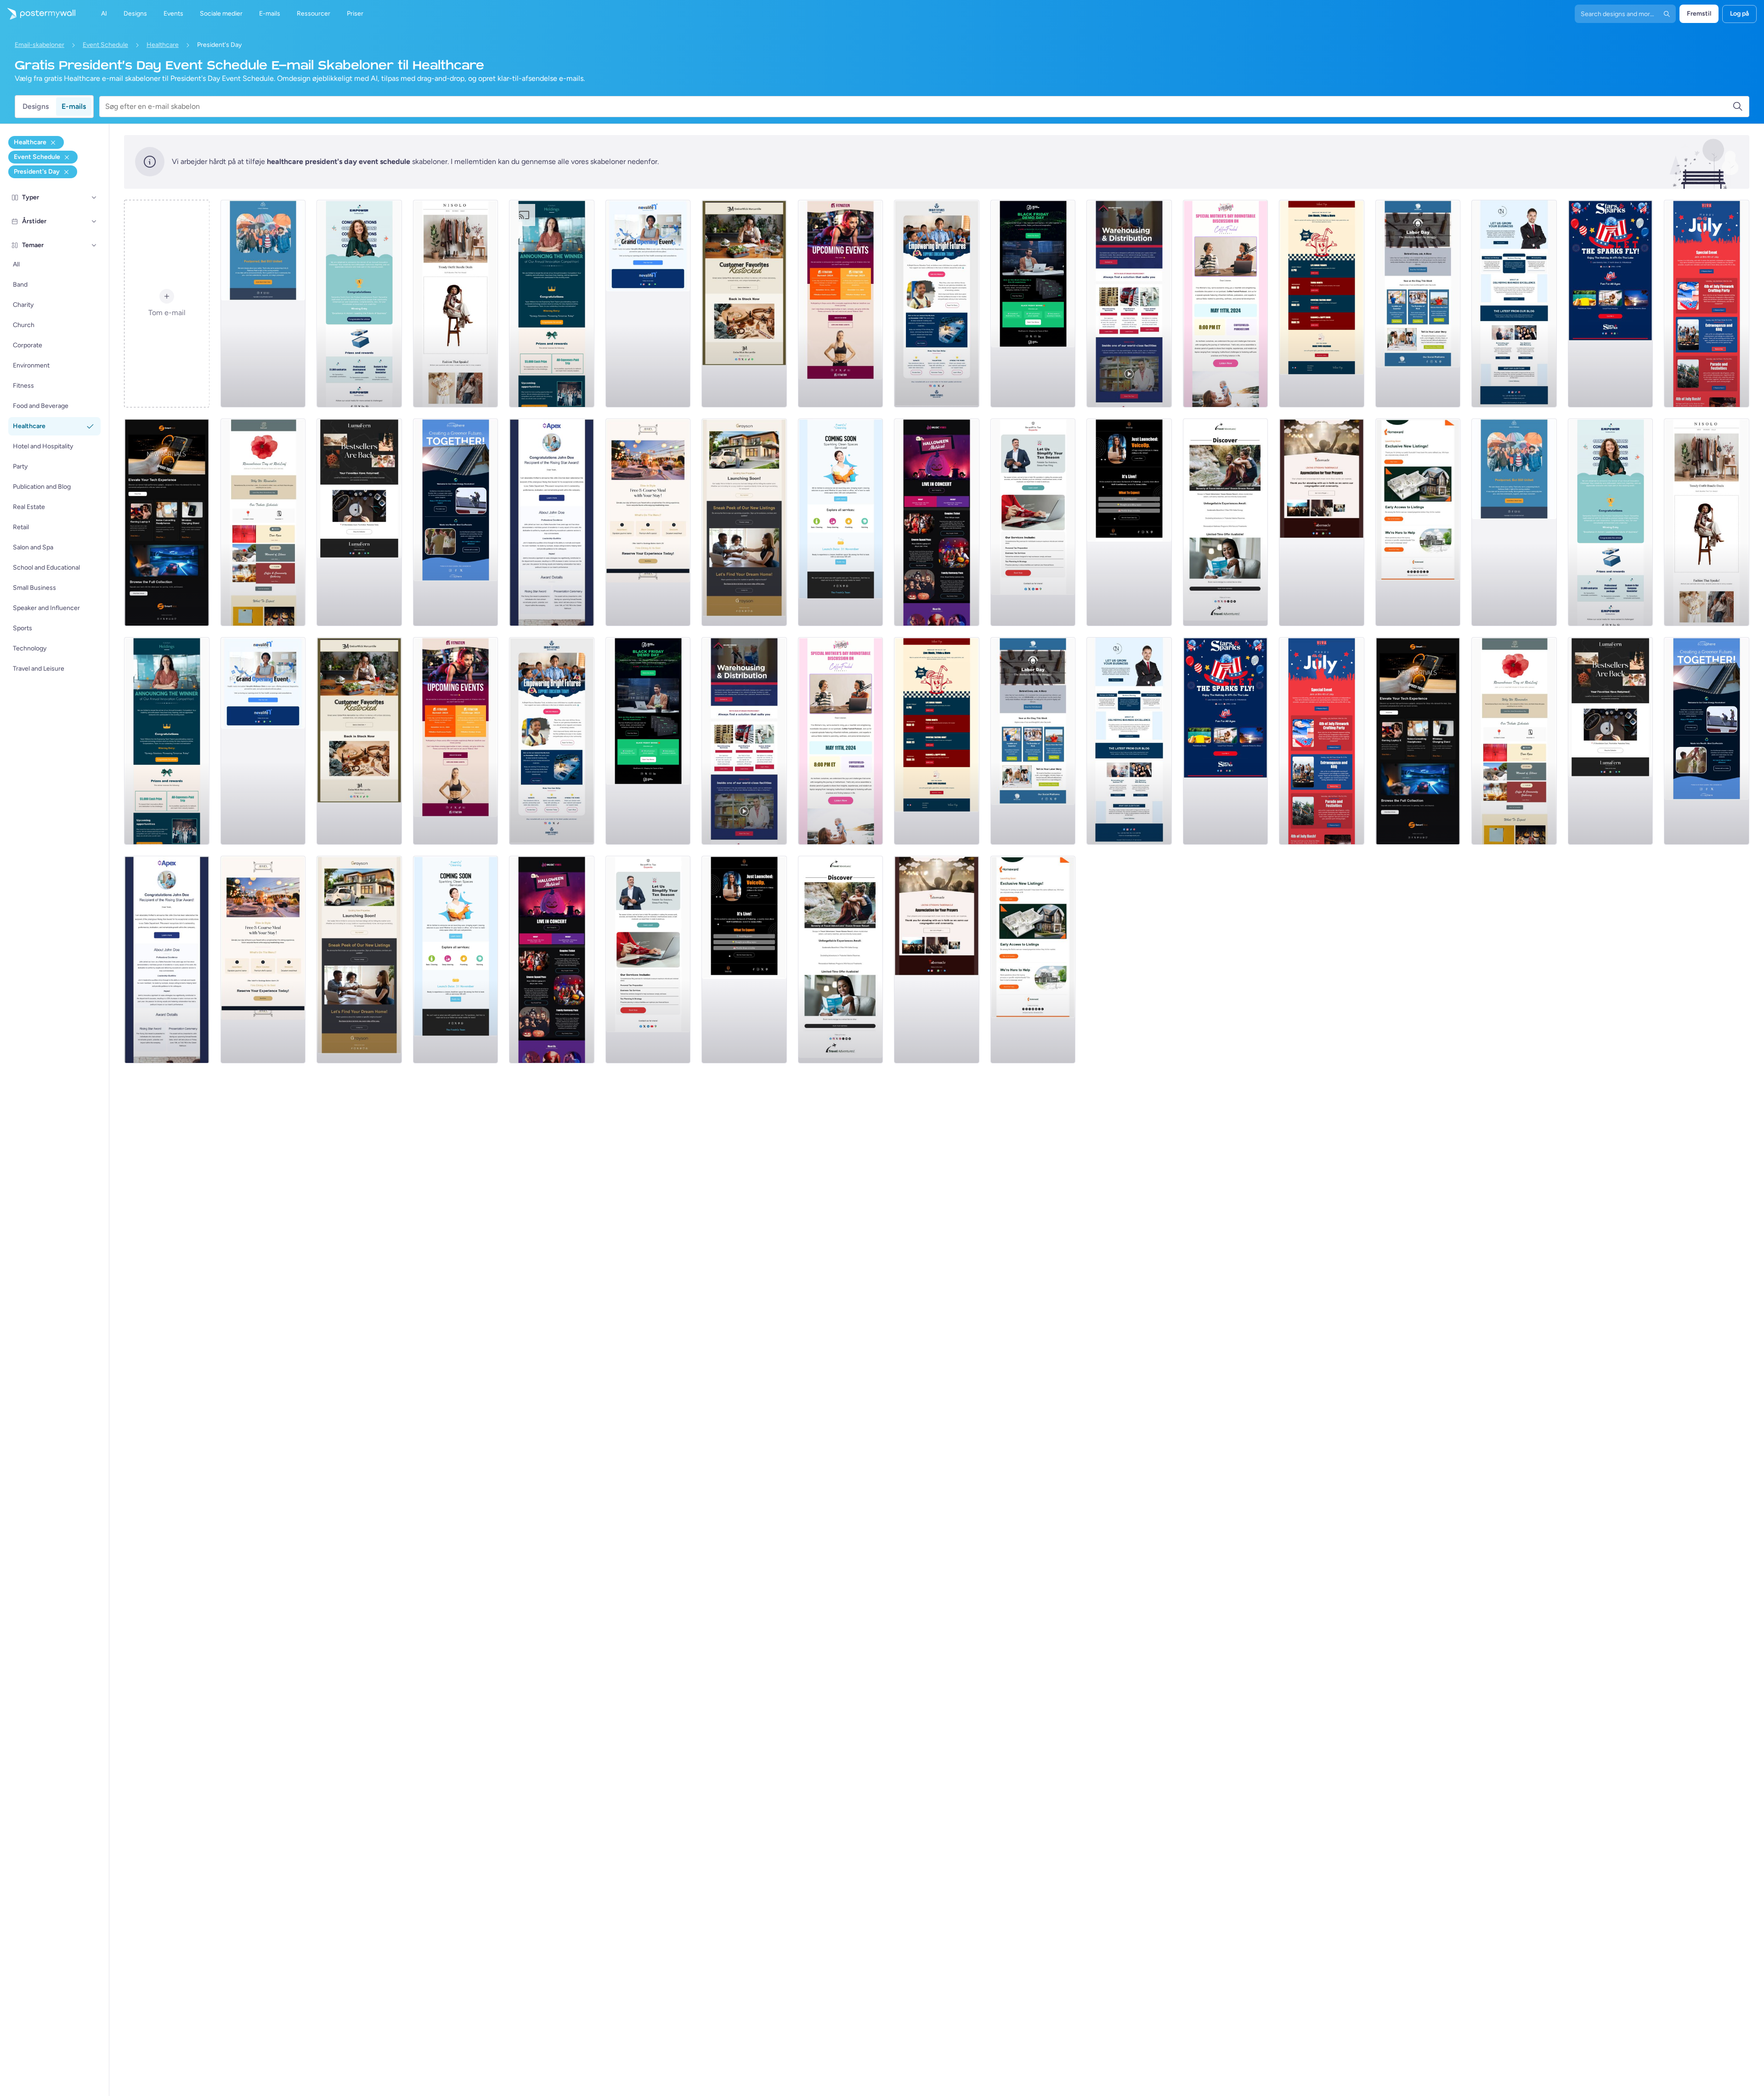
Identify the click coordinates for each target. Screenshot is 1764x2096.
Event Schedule (105, 45)
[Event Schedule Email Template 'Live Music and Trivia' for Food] (1322, 304)
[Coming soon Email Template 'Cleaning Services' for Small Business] (841, 522)
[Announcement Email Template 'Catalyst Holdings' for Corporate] (552, 304)
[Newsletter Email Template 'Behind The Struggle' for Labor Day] (1418, 304)
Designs (36, 106)
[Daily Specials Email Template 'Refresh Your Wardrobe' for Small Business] (456, 304)
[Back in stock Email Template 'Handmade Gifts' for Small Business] (744, 304)
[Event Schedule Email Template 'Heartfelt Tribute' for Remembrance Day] (263, 522)
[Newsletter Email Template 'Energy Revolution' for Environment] (456, 522)
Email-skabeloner (40, 45)
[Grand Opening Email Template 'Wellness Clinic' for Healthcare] (648, 304)
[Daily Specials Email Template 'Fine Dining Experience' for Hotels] (648, 522)
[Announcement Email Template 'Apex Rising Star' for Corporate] (552, 522)
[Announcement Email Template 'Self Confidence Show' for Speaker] (1129, 522)
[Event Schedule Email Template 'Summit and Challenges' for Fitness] (841, 304)
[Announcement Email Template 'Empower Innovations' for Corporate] (359, 304)
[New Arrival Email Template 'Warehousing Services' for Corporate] (1129, 304)
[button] (94, 198)
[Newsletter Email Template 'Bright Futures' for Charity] (937, 304)
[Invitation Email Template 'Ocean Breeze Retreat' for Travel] (1226, 522)
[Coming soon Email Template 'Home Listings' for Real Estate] (1418, 522)
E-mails (74, 106)
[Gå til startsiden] (38, 14)
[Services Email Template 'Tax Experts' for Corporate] (1033, 522)
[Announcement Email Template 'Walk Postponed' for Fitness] (263, 304)
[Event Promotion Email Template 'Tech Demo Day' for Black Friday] (1033, 304)
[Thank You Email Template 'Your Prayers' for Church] (1322, 522)
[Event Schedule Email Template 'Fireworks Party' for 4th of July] (1707, 304)
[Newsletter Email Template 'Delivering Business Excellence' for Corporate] (1514, 304)
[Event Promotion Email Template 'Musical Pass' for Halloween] (937, 522)
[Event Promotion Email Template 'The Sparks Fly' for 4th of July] (1611, 304)
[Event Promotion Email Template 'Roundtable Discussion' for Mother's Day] (1226, 304)
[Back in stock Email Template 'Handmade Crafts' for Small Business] (359, 522)
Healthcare (163, 45)
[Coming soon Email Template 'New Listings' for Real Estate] (744, 522)
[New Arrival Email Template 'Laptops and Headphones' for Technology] (167, 522)
